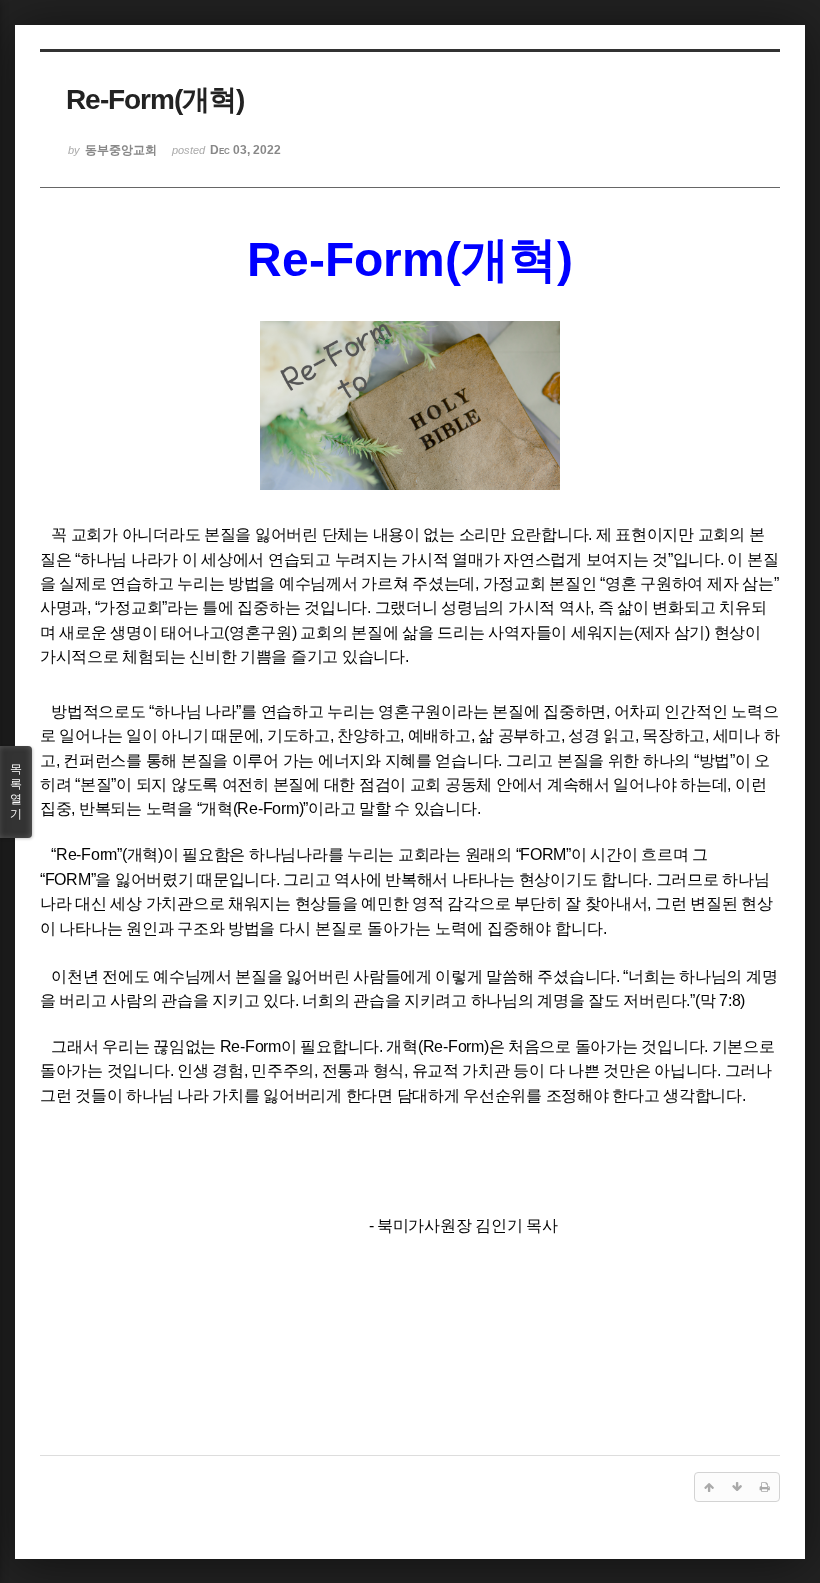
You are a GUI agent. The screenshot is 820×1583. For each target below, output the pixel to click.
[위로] (709, 1487)
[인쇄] (765, 1487)
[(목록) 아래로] (737, 1487)
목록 (16, 791)
